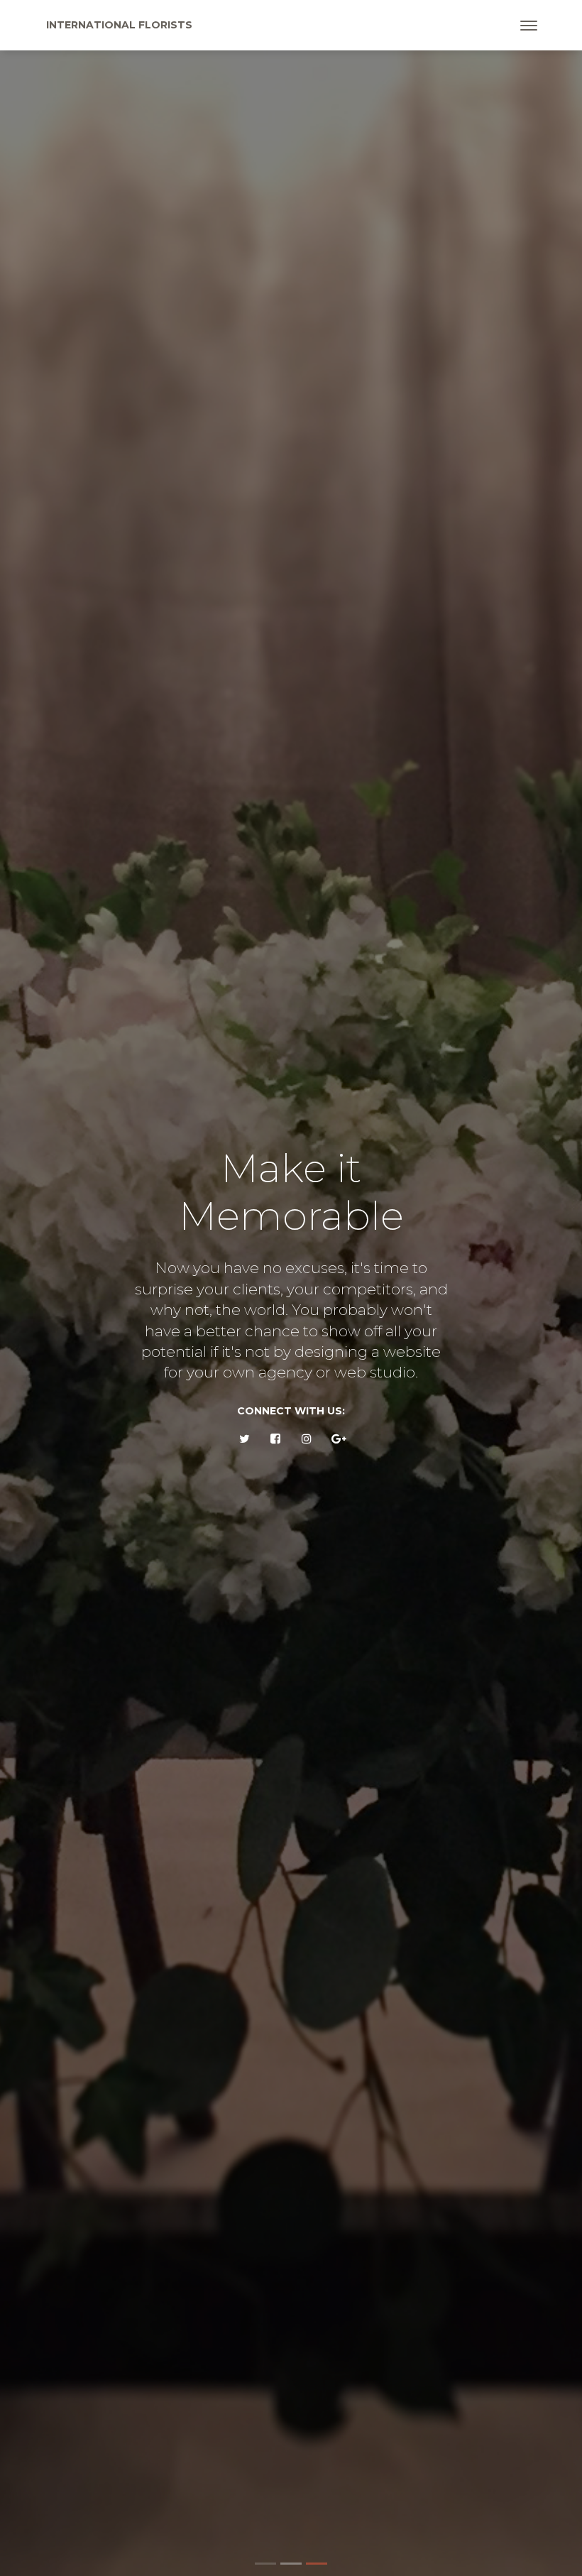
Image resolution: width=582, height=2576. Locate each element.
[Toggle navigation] (529, 26)
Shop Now (481, 1426)
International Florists (119, 25)
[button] (53, 1299)
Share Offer (348, 1426)
